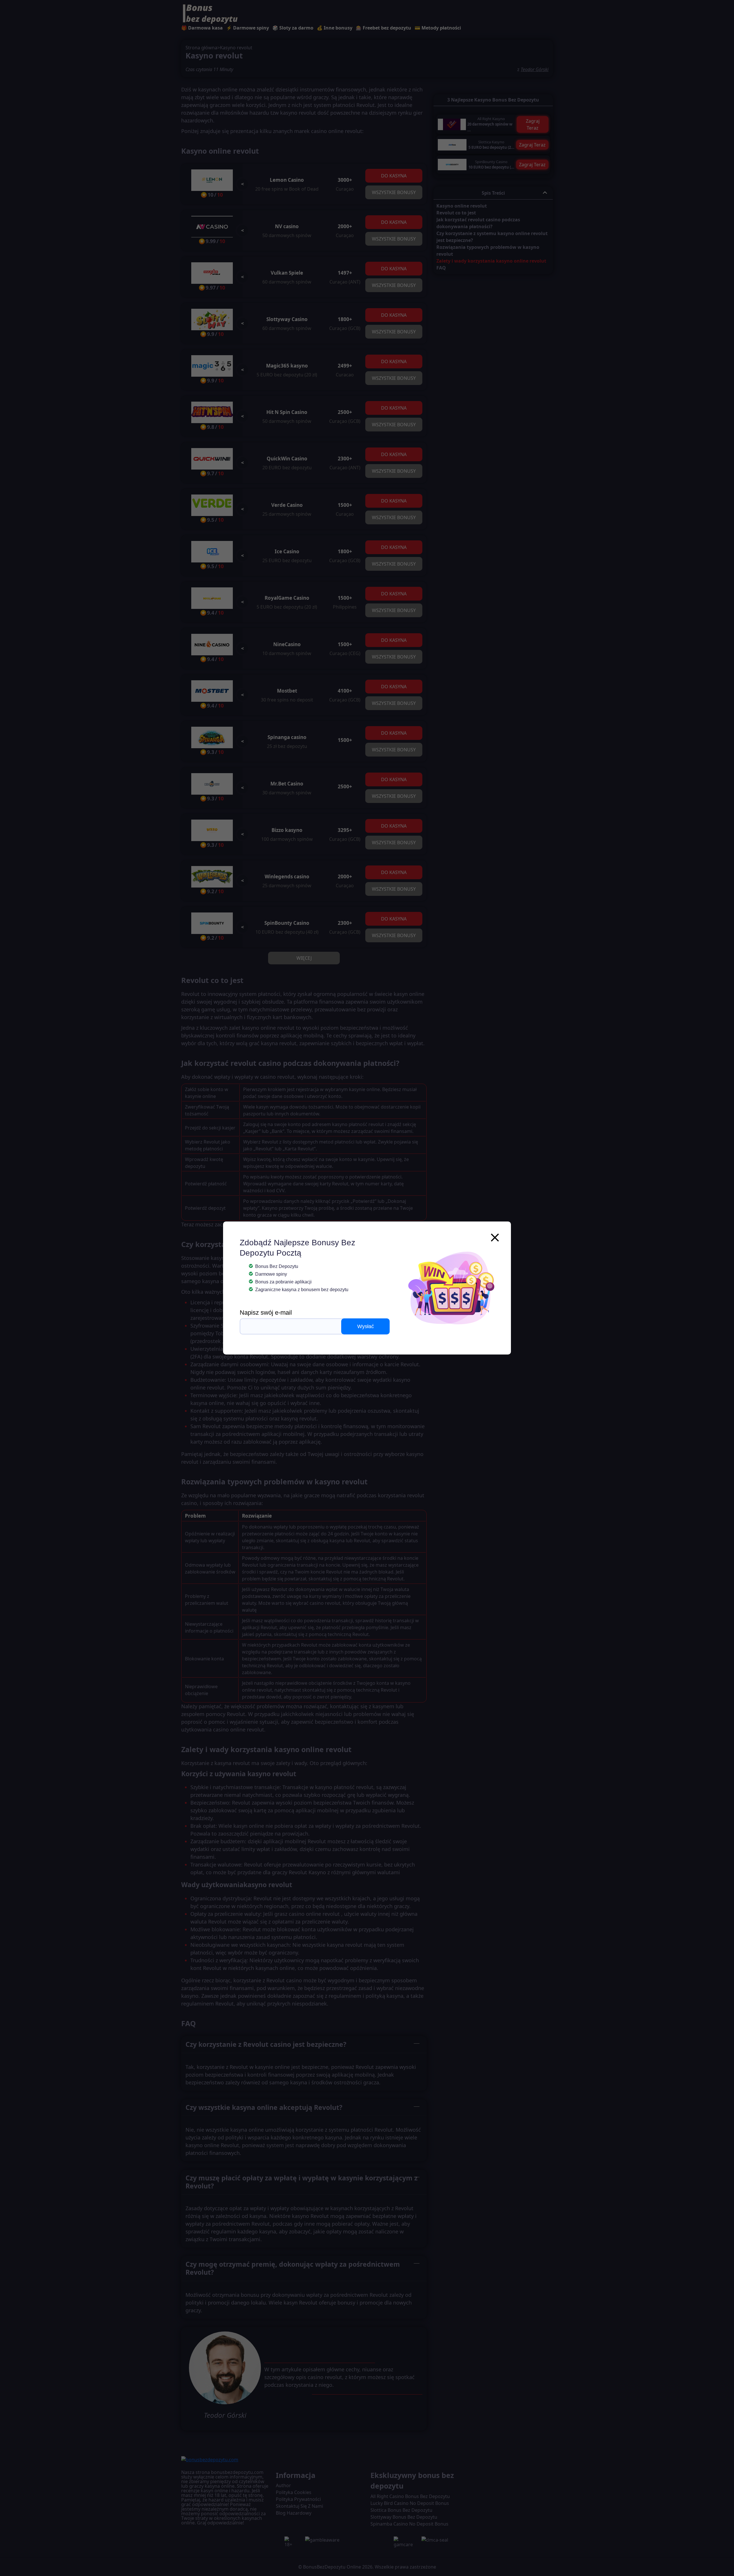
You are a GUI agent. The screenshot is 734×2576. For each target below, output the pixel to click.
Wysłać (366, 1326)
